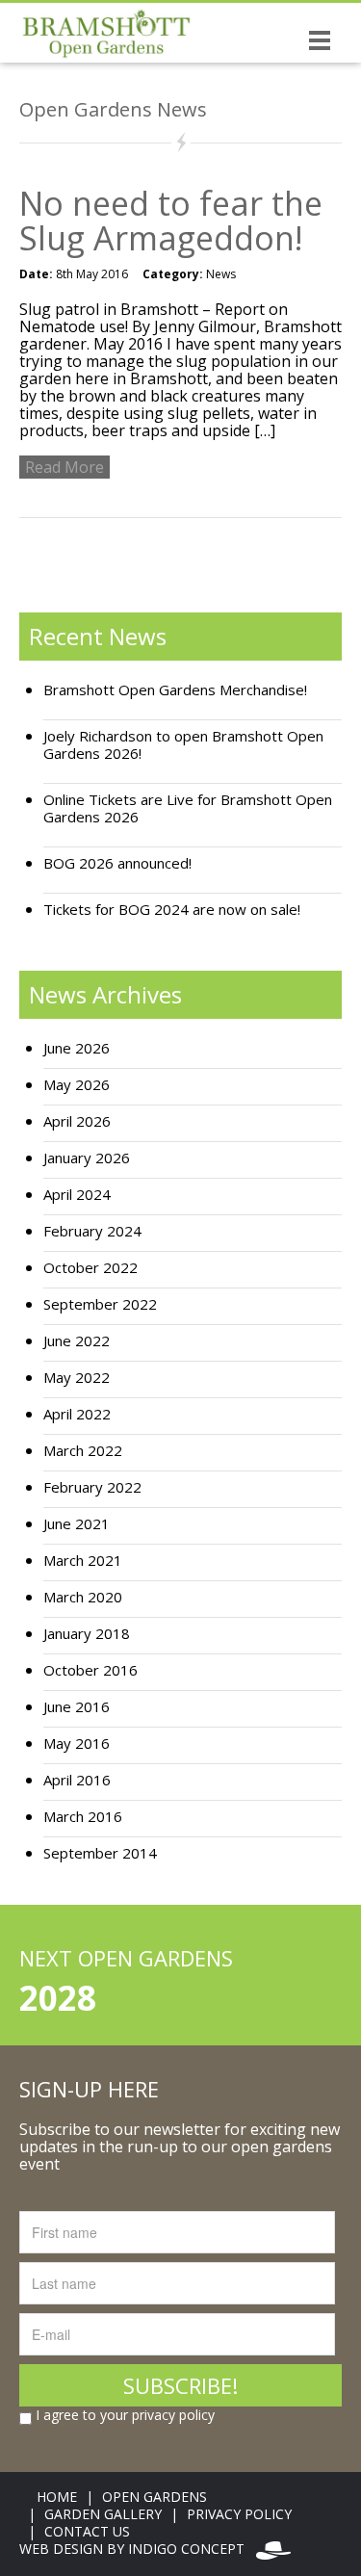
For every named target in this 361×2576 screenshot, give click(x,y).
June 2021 (77, 1524)
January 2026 (87, 1158)
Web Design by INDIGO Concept (138, 2549)
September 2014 (100, 1853)
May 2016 (77, 1743)
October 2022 (90, 1268)
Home (57, 2497)
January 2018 (87, 1634)
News (221, 274)
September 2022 (100, 1304)
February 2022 (92, 1487)
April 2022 (77, 1414)
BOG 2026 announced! (117, 863)
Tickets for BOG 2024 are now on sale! (172, 910)
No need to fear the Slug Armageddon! (171, 221)
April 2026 (77, 1121)
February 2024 (92, 1231)
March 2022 (83, 1451)
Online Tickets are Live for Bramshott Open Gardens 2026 (188, 808)
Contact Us (87, 2531)
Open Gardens (155, 2497)
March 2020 (83, 1597)
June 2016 (77, 1707)
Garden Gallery (103, 2514)
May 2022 (77, 1378)
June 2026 (77, 1048)
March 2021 (83, 1561)
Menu (320, 39)
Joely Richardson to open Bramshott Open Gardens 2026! (183, 745)
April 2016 (77, 1780)
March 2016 (83, 1817)
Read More (64, 467)
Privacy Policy (239, 2514)
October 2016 (90, 1670)
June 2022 (77, 1341)
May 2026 (77, 1085)
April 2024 (77, 1195)
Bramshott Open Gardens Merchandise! (175, 690)
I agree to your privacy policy (123, 2415)
